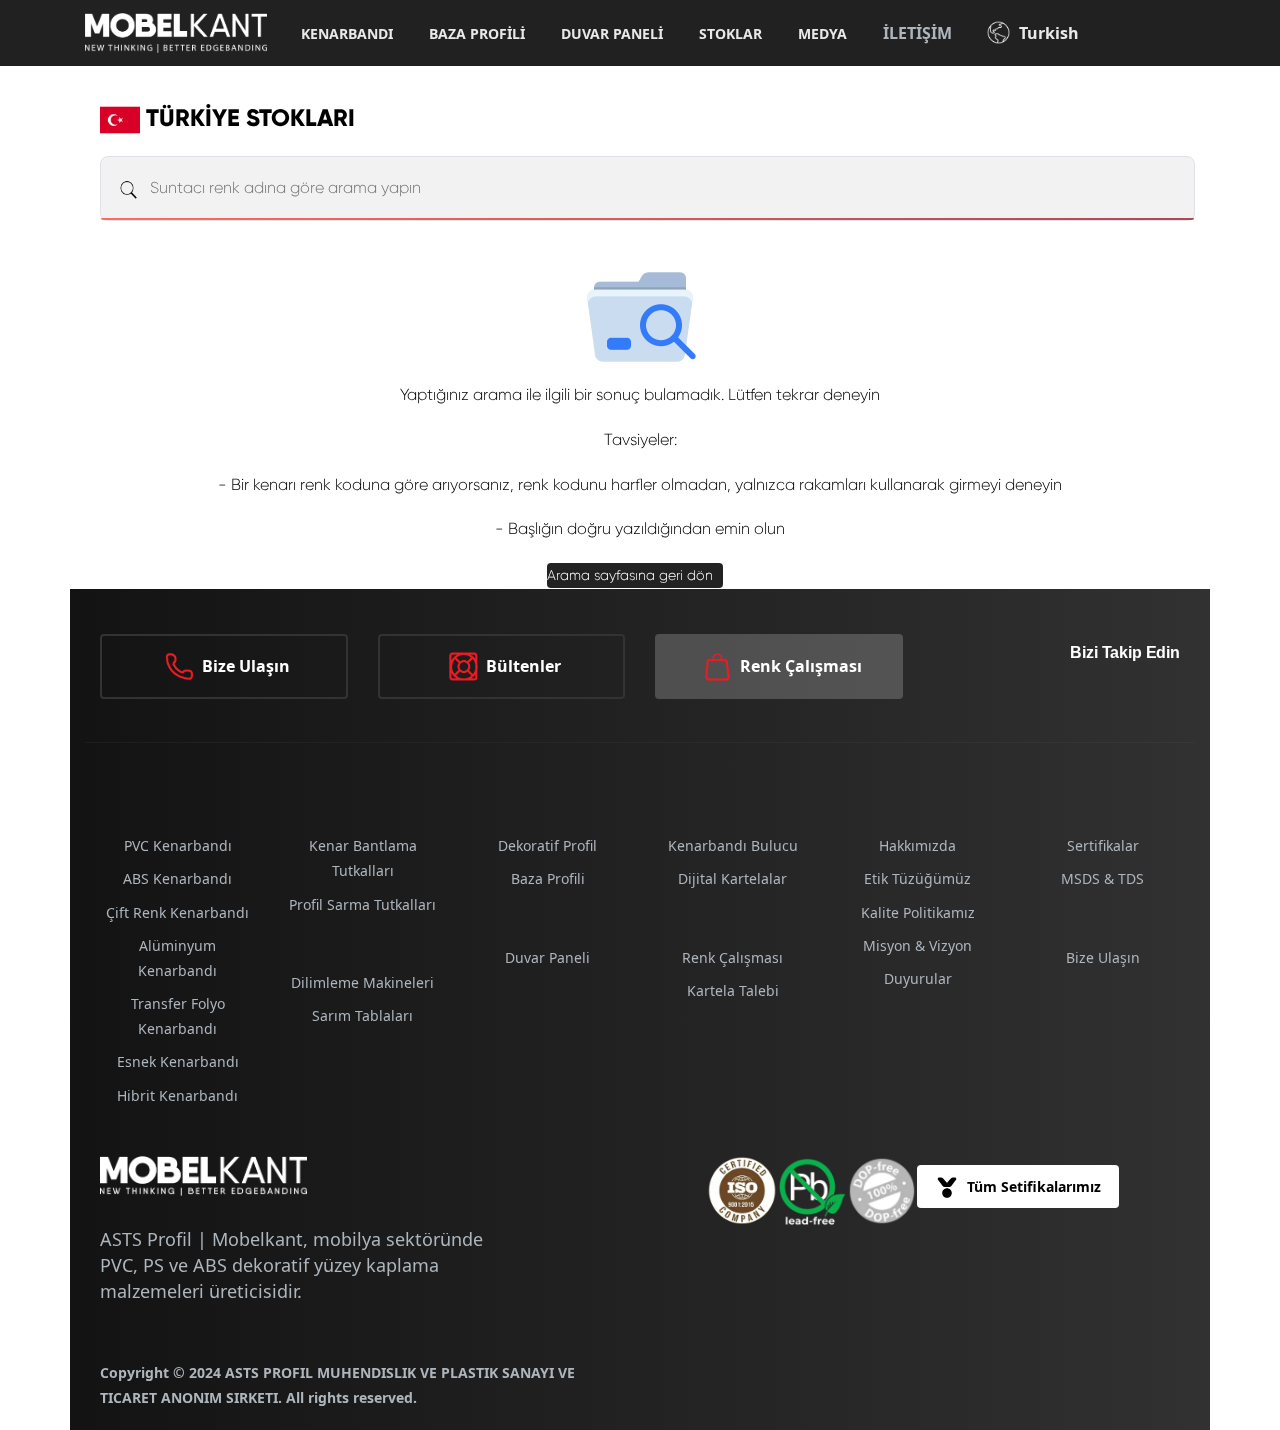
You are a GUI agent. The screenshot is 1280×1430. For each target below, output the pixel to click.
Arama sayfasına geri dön (630, 575)
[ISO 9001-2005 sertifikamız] (742, 1190)
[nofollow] (1120, 703)
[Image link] (812, 1191)
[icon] (882, 1191)
